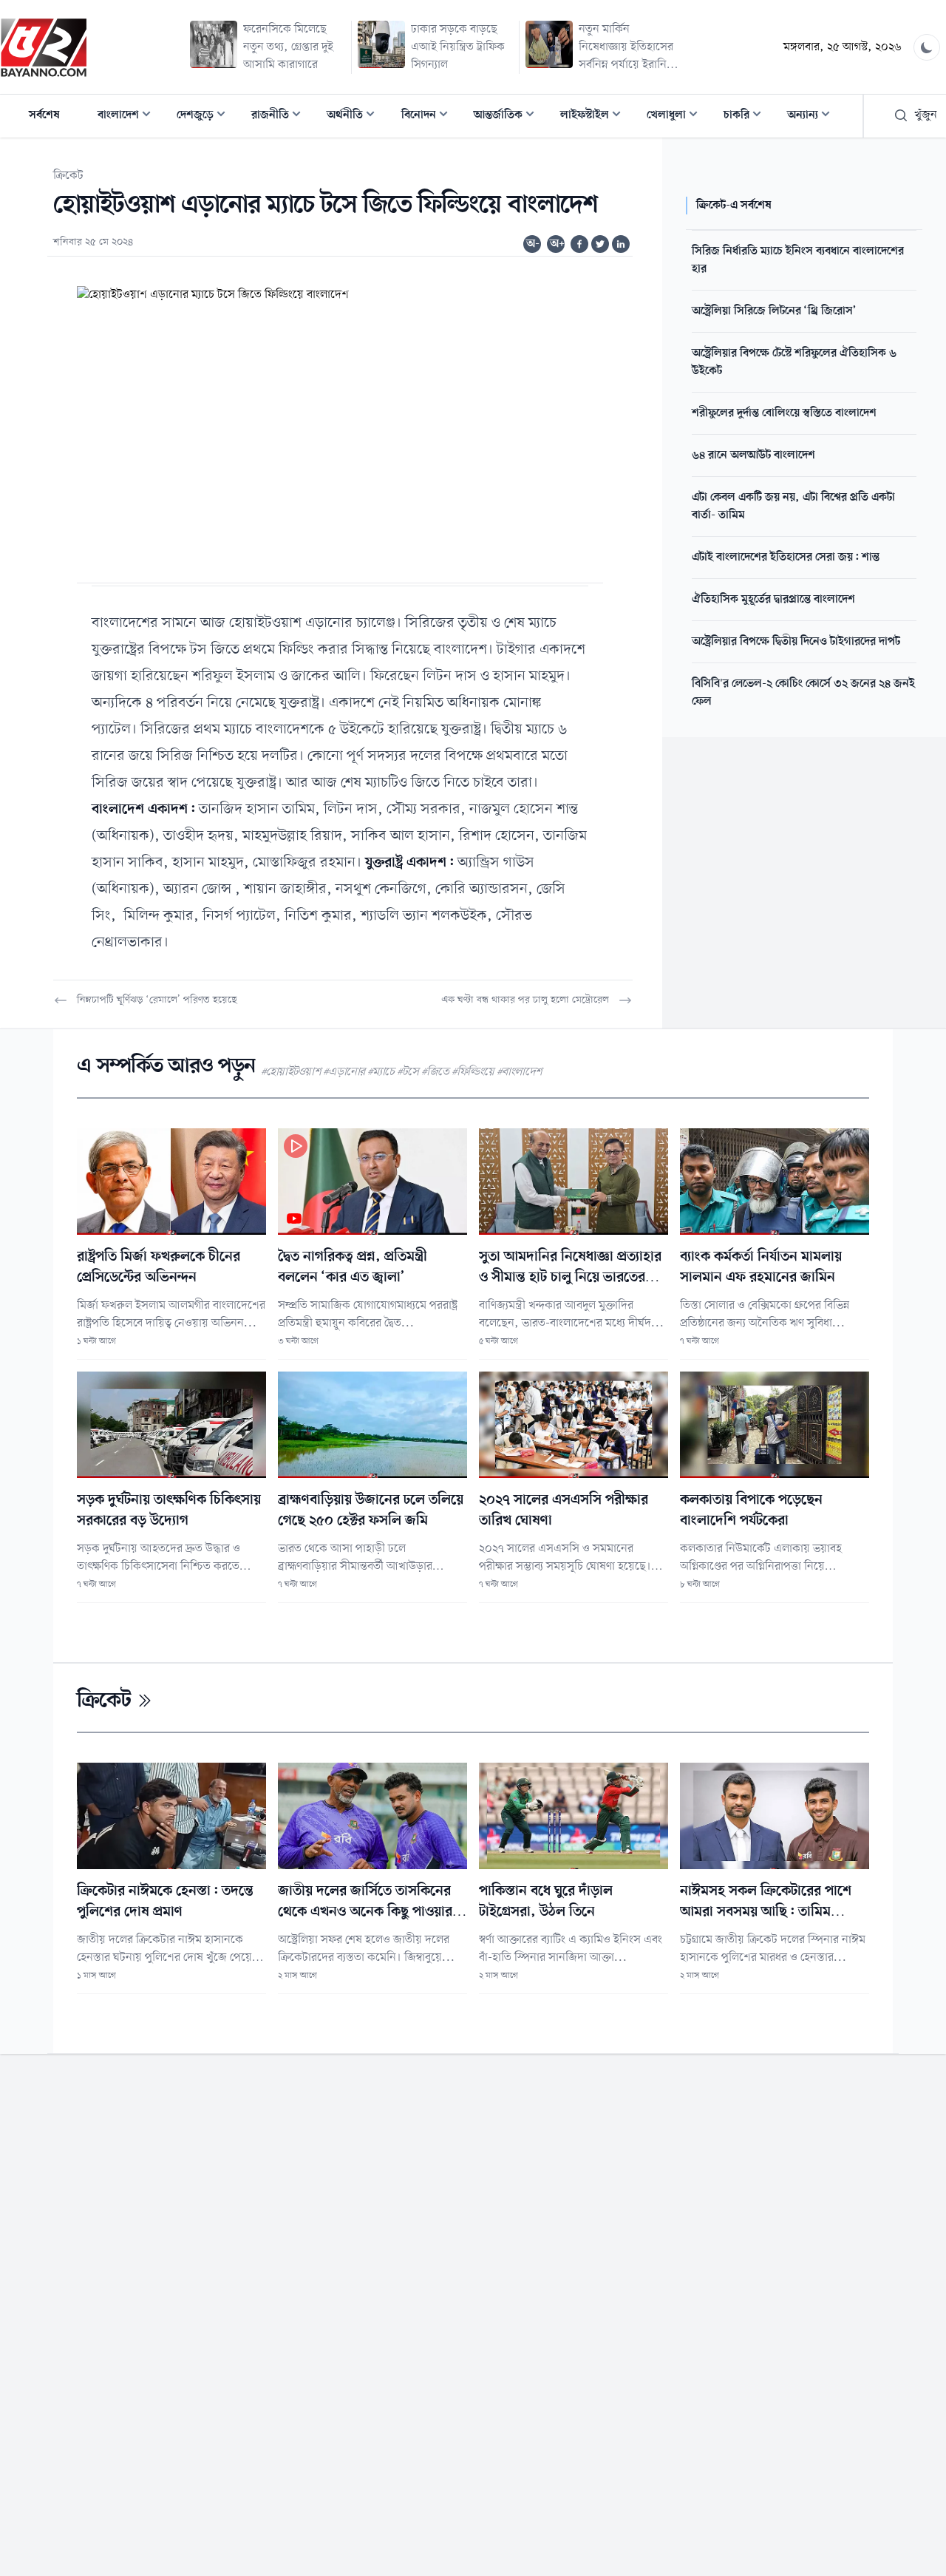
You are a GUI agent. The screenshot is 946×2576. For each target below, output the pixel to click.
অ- (533, 244)
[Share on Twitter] (600, 244)
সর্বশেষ (44, 115)
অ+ (557, 244)
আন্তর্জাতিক (508, 116)
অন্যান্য (813, 116)
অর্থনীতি (355, 116)
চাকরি (747, 116)
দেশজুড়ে (205, 116)
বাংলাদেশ (129, 116)
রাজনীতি (280, 116)
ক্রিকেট (68, 176)
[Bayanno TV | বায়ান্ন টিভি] (44, 47)
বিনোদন (429, 116)
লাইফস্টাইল (595, 116)
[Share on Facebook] (579, 244)
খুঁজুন (926, 115)
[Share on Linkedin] (621, 244)
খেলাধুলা (677, 116)
